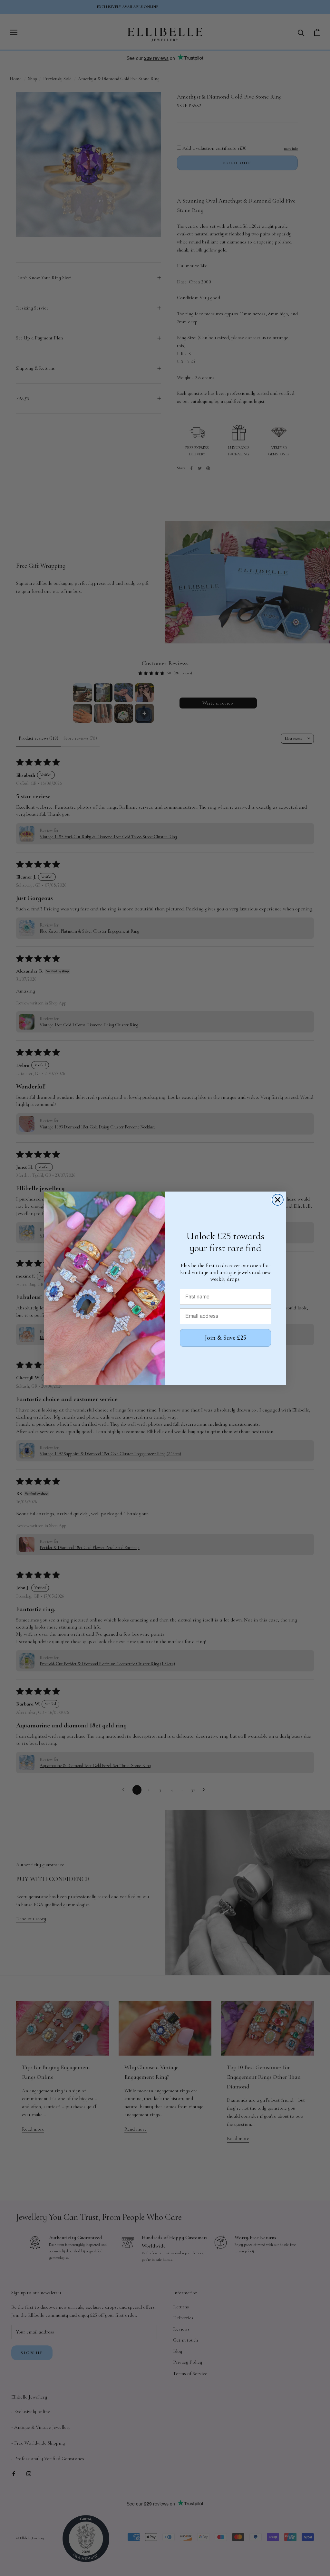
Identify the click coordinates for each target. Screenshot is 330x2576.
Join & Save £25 (225, 1338)
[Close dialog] (278, 1200)
